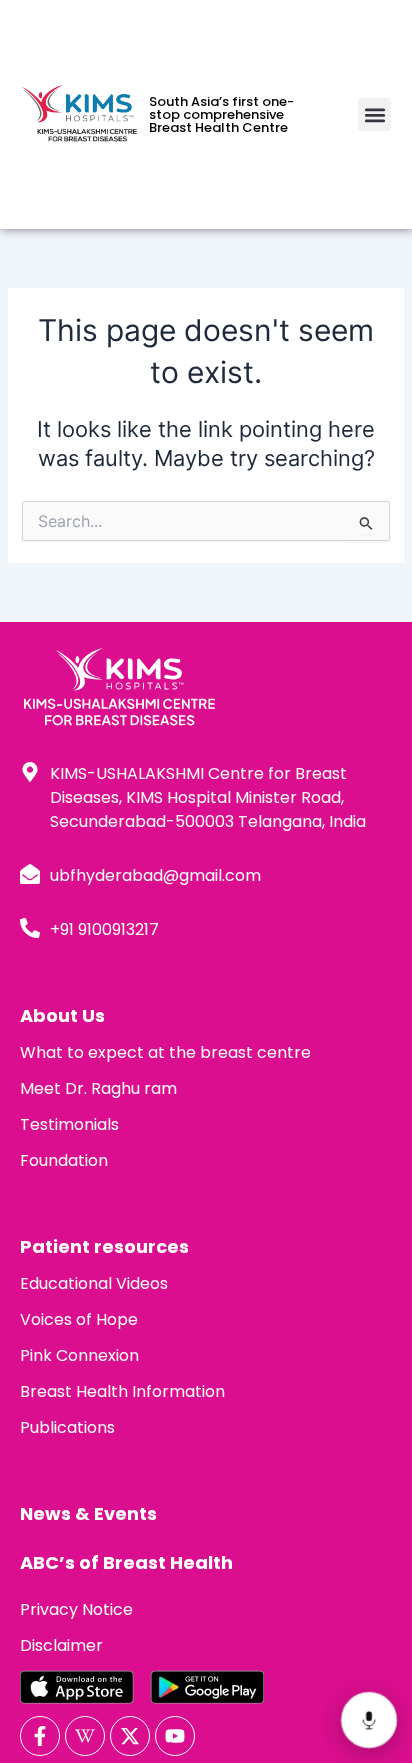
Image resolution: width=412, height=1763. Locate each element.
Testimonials (69, 1124)
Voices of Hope (79, 1319)
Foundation (64, 1160)
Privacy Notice (76, 1609)
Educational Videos (94, 1283)
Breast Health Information (122, 1391)
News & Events (88, 1513)
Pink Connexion (79, 1355)
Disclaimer (61, 1645)
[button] (374, 114)
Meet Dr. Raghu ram (98, 1088)
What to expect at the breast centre (165, 1052)
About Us (62, 1015)
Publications (67, 1427)
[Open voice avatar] (368, 1719)
